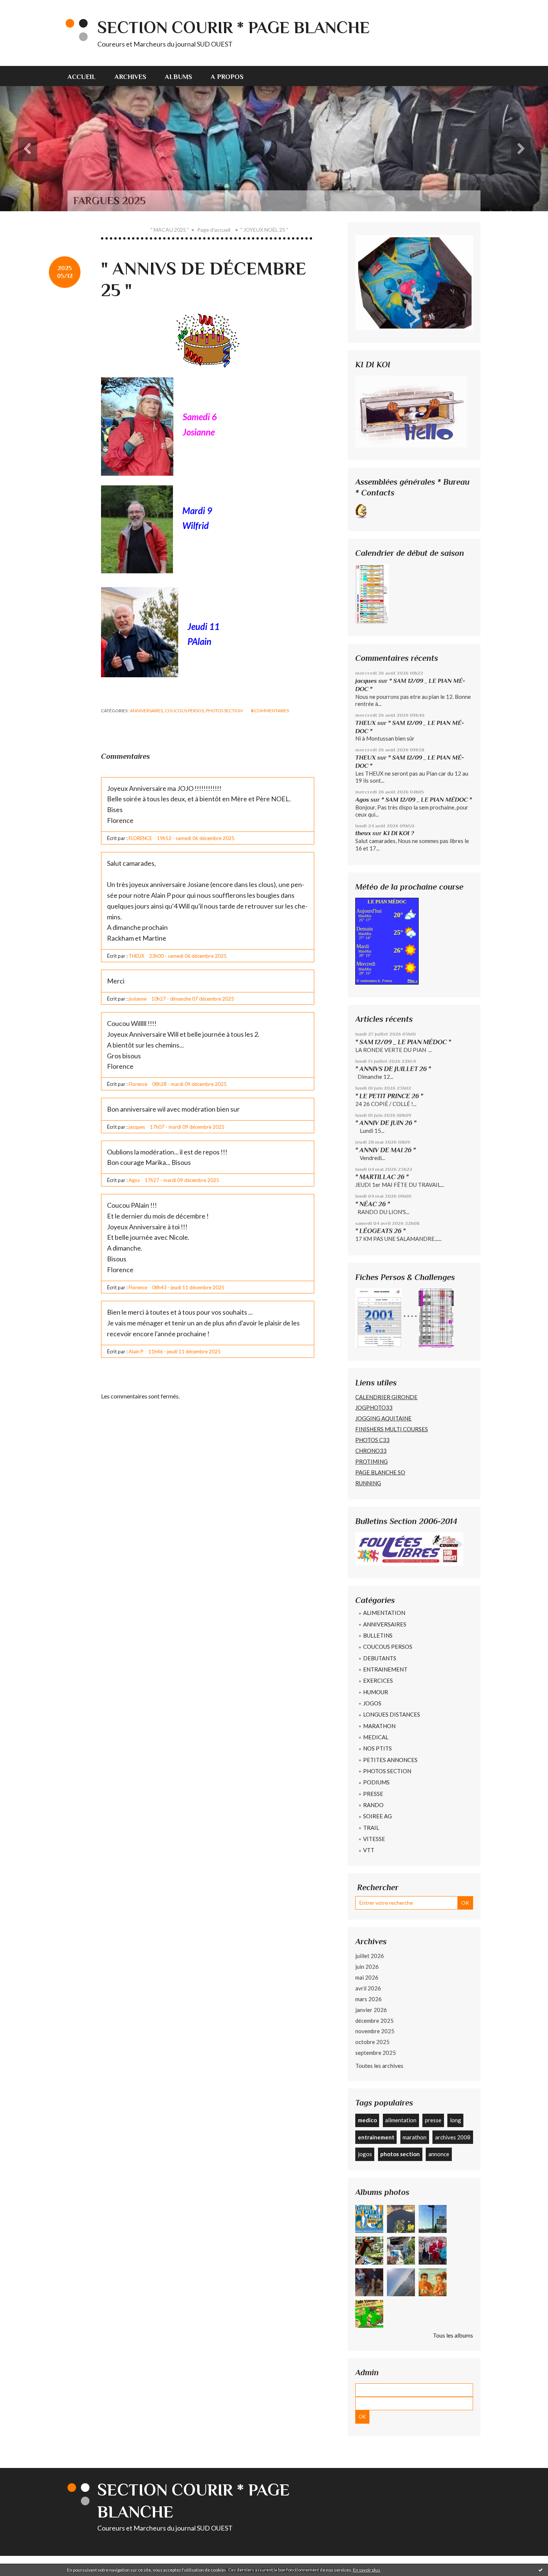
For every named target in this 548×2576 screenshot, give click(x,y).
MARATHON (379, 1726)
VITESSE (374, 1839)
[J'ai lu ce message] (541, 2570)
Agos (362, 800)
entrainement (376, 2137)
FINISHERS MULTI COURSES (392, 1429)
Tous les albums (453, 2335)
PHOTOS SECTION (224, 711)
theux (363, 833)
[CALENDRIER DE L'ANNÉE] (372, 593)
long (456, 2120)
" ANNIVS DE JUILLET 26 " (393, 1069)
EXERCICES (378, 1680)
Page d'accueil (214, 230)
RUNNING (368, 1483)
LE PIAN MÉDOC (387, 902)
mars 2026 (369, 1999)
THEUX (366, 723)
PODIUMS (376, 1782)
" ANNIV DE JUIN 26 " (386, 1123)
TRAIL (371, 1828)
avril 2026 (368, 1988)
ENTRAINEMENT (385, 1669)
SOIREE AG (377, 1816)
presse (433, 2120)
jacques (366, 681)
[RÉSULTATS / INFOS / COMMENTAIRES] (409, 1548)
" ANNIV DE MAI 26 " (385, 1150)
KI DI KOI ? (399, 833)
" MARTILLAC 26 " (382, 1177)
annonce (439, 2154)
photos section (400, 2154)
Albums (178, 77)
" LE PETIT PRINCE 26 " (389, 1096)
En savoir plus (367, 2570)
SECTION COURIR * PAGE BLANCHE (234, 27)
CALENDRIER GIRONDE (386, 1397)
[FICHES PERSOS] (379, 1317)
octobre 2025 (372, 2042)
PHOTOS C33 (372, 1440)
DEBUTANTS (380, 1658)
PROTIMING (371, 1461)
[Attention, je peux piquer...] (414, 510)
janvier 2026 (371, 2010)
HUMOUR (376, 1692)
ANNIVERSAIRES (147, 711)
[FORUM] (411, 411)
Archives (130, 77)
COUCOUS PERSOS (184, 711)
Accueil (82, 77)
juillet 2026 (370, 1956)
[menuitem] (86, 76)
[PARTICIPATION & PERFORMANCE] (436, 1317)
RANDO (373, 1805)
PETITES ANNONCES (390, 1760)
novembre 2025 (375, 2031)
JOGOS (372, 1703)
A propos (227, 77)
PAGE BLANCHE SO (380, 1472)
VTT (369, 1850)
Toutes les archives (379, 2065)
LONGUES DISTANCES (392, 1714)
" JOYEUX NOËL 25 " (264, 230)
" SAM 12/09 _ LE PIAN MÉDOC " (427, 800)
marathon (415, 2137)
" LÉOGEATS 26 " (380, 1231)
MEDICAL (376, 1737)
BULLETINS (378, 1635)
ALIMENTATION (384, 1613)
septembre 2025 (376, 2053)
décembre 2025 (374, 2021)
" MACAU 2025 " (170, 230)
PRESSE (373, 1794)
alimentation (401, 2120)
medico (367, 2120)
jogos (365, 2154)
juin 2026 (367, 1967)
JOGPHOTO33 (374, 1407)
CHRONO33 (371, 1451)
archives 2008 (453, 2137)
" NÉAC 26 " (373, 1204)
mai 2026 (367, 1977)
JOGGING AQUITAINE (383, 1418)
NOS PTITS (377, 1748)
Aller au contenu (24, 7)
